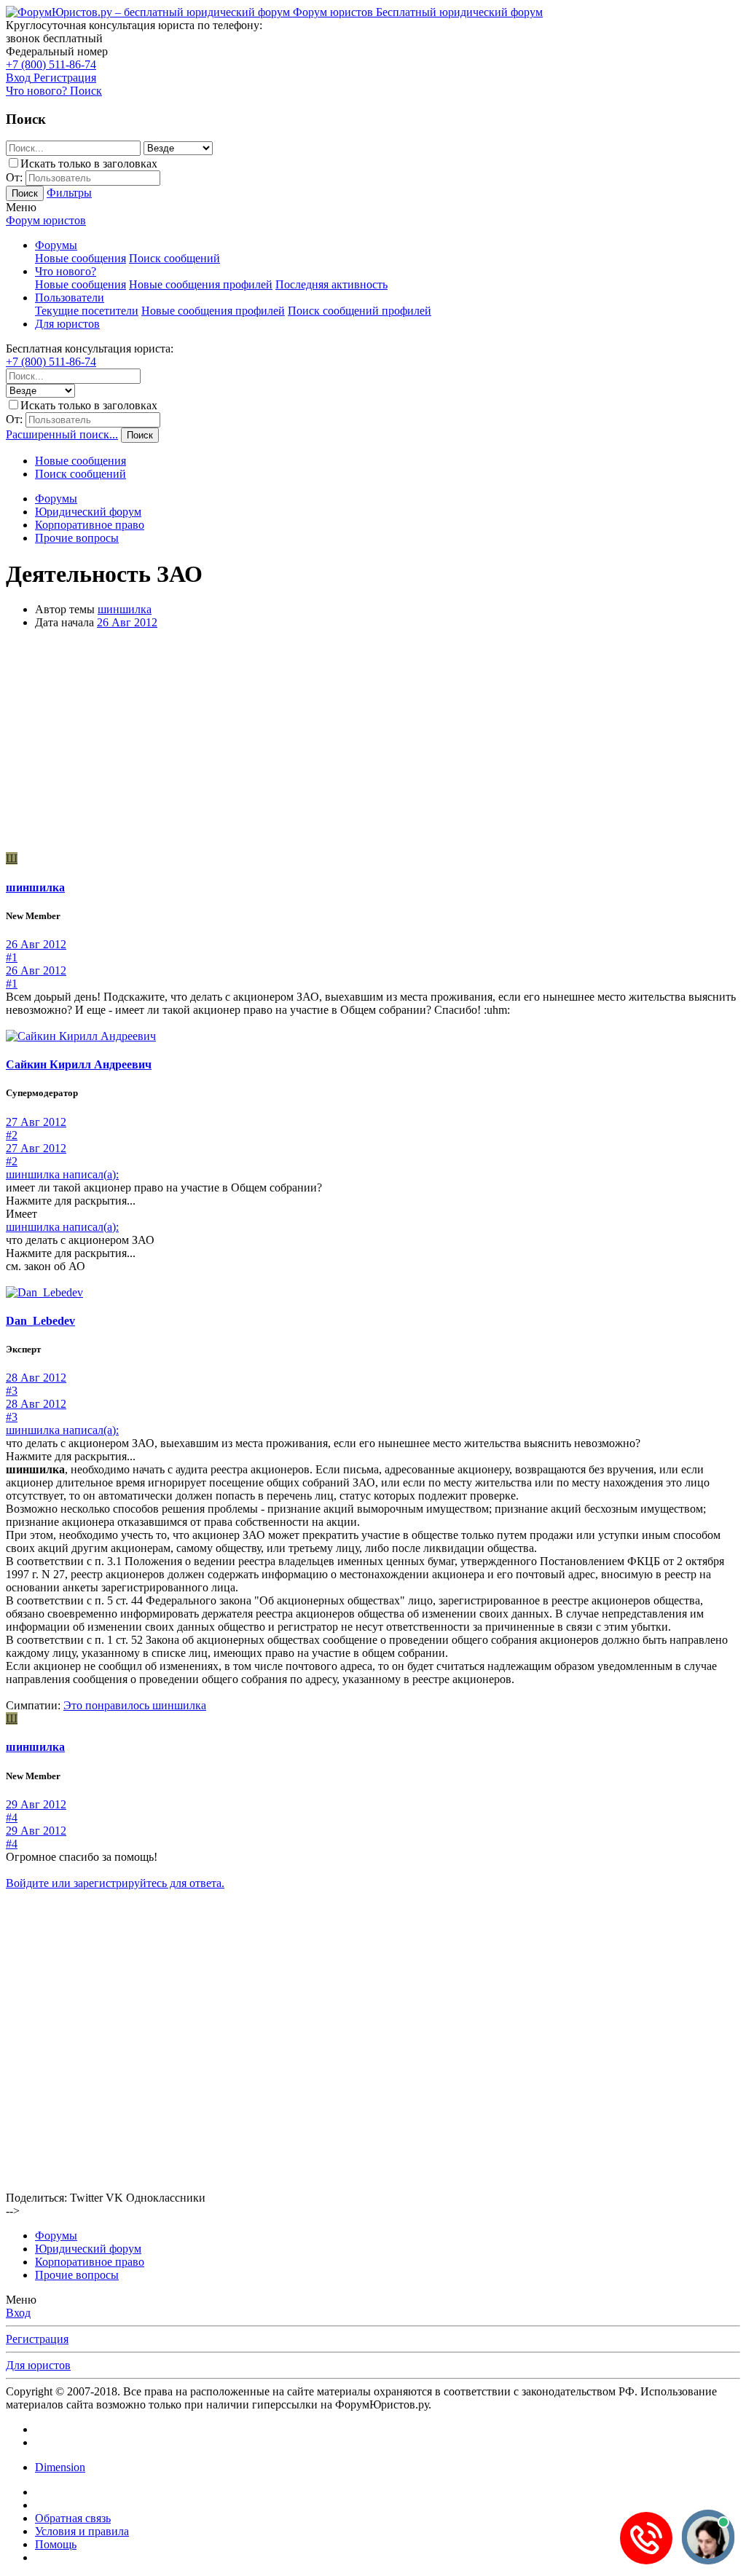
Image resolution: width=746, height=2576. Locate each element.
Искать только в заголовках (89, 164)
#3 (12, 1391)
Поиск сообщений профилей (360, 311)
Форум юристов (46, 220)
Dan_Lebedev (40, 1321)
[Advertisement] (373, 743)
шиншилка (125, 609)
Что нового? (66, 271)
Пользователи (70, 298)
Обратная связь (73, 2518)
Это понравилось (135, 1705)
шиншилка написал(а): (62, 1174)
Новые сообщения (81, 258)
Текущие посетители (87, 311)
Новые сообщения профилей (201, 284)
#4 (12, 1817)
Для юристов (67, 324)
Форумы (56, 245)
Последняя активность (331, 284)
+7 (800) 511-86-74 (51, 64)
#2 (12, 1135)
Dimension (60, 2467)
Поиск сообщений (174, 258)
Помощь (56, 2544)
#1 (12, 957)
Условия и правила (82, 2531)
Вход (18, 2313)
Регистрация (37, 2339)
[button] (21, 207)
